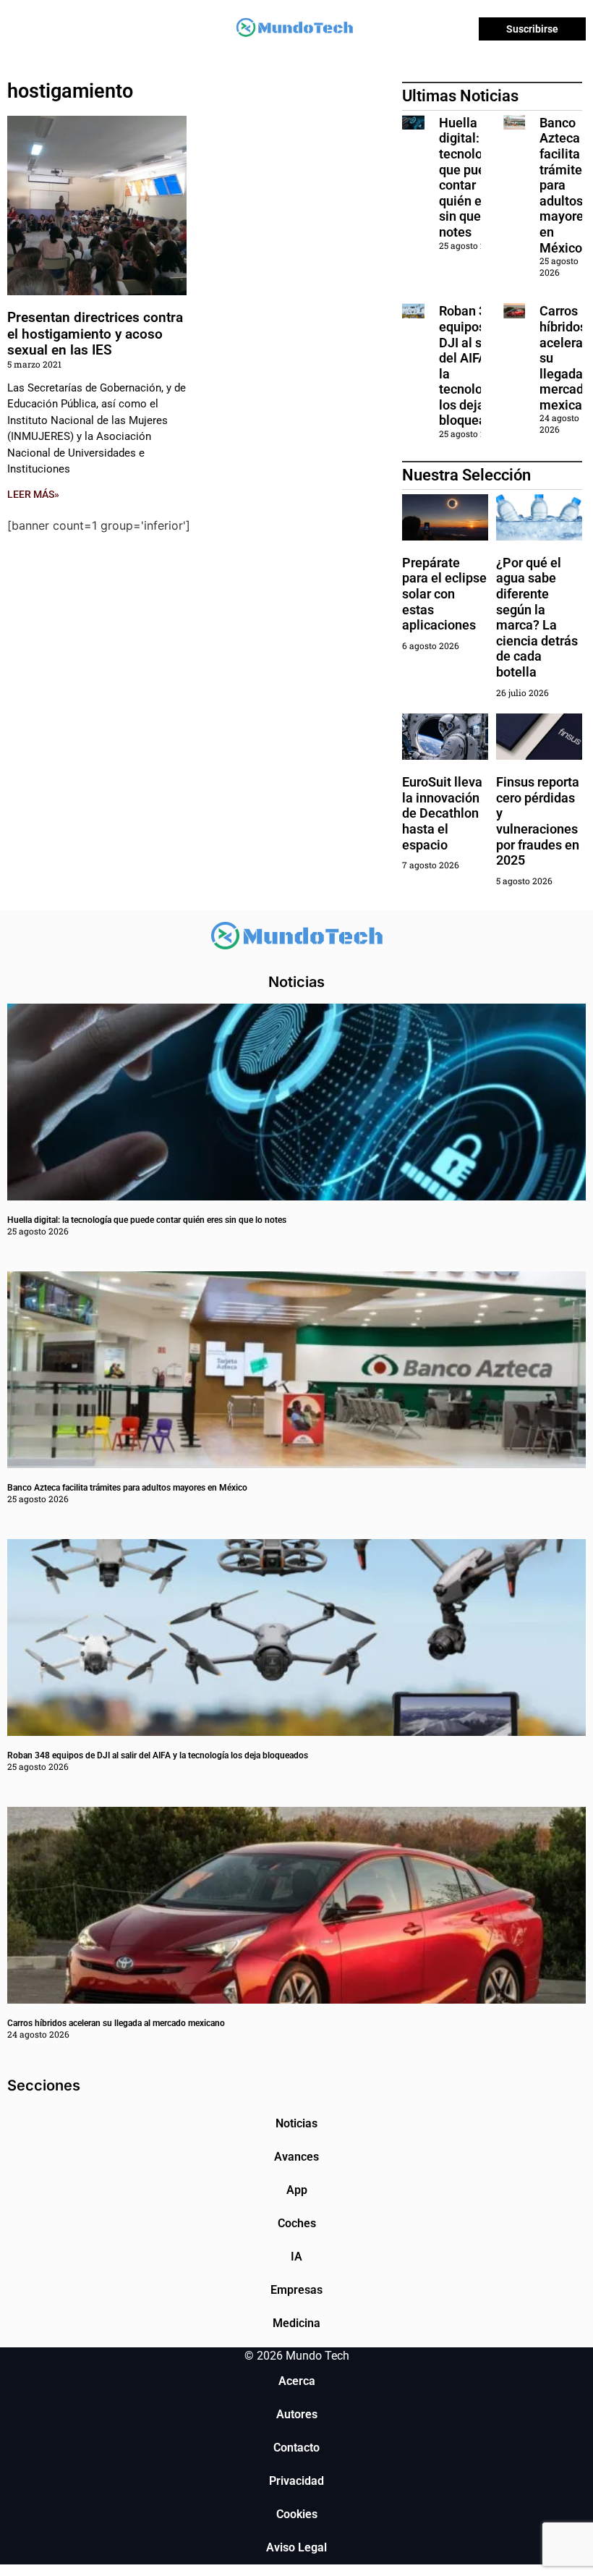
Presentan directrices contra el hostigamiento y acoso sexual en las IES (95, 334)
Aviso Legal (296, 2547)
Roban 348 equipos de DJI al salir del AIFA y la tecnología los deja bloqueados (158, 1755)
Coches (297, 2223)
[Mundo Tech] (294, 29)
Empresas (296, 2290)
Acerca (297, 2381)
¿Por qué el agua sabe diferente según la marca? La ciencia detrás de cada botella (537, 617)
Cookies (297, 2514)
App (297, 2190)
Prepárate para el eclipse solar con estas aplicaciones (444, 594)
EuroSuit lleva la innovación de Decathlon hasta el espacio (442, 813)
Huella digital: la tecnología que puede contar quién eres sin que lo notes (470, 177)
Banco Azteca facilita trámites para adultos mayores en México (565, 185)
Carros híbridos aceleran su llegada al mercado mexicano (116, 2023)
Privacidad (296, 2481)
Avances (296, 2157)
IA (296, 2257)
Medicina (296, 2323)
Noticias (296, 2123)
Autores (297, 2414)
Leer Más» (33, 494)
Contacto (296, 2448)
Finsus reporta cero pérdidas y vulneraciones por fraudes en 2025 (538, 821)
